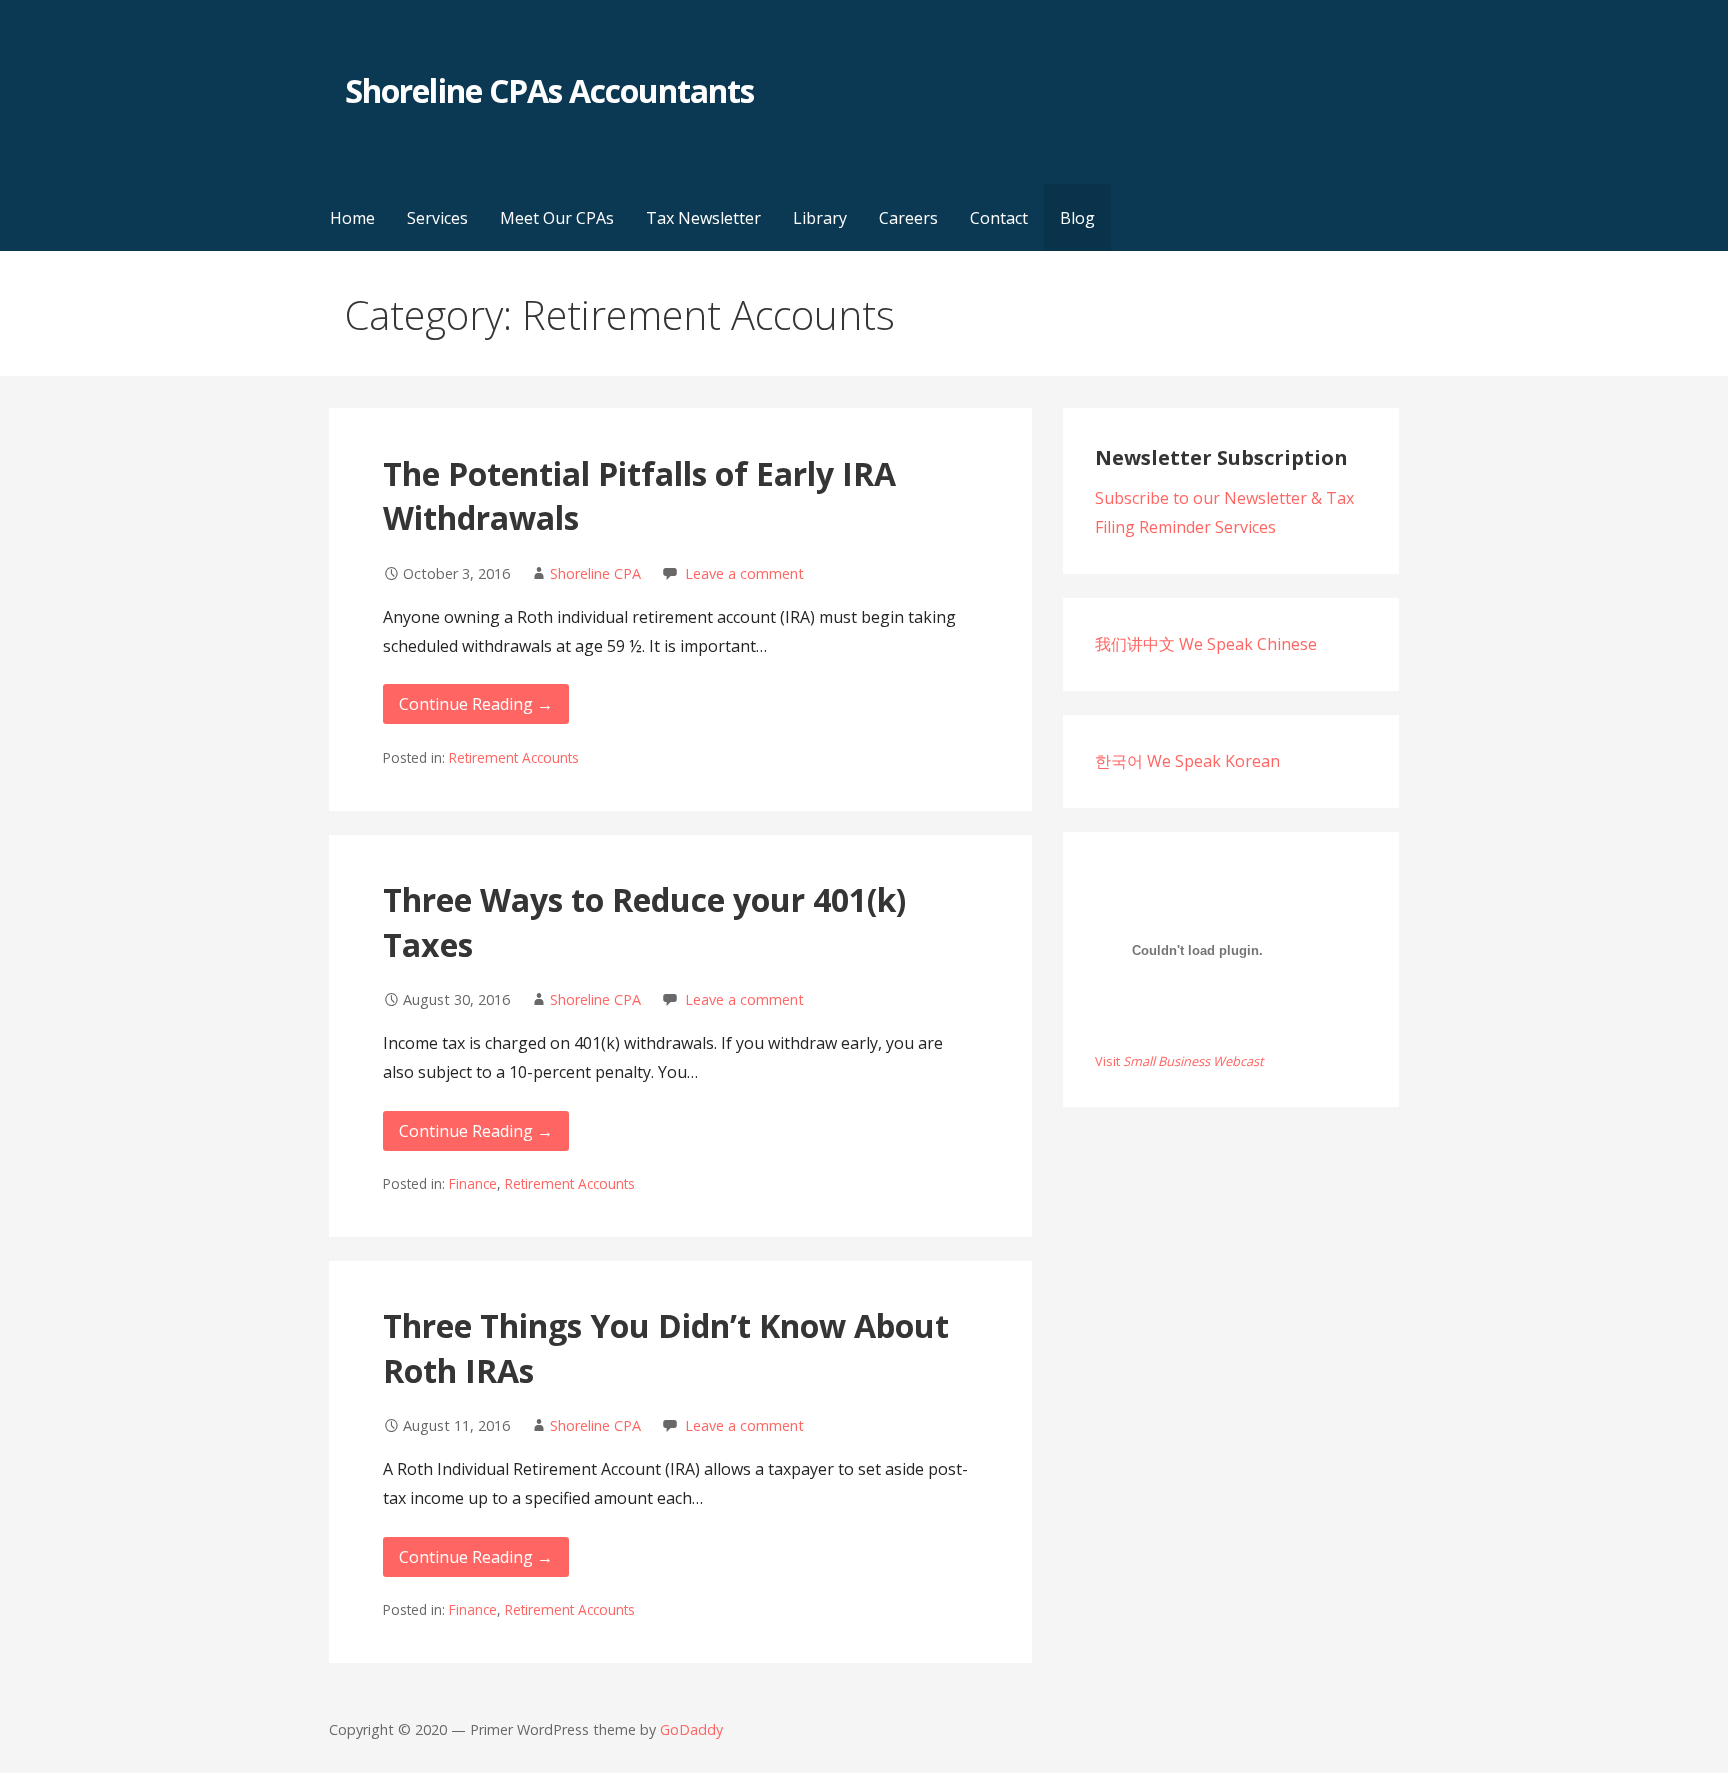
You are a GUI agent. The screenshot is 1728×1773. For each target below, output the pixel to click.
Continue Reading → (476, 704)
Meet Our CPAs (557, 218)
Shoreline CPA (595, 573)
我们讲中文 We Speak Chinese (1206, 644)
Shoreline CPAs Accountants (549, 90)
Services (437, 218)
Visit (1179, 1061)
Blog (1077, 218)
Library (820, 218)
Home (352, 218)
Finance (473, 1183)
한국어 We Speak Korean (1187, 761)
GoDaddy (691, 1729)
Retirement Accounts (514, 757)
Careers (908, 218)
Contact (999, 218)
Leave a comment (744, 573)
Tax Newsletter (703, 218)
